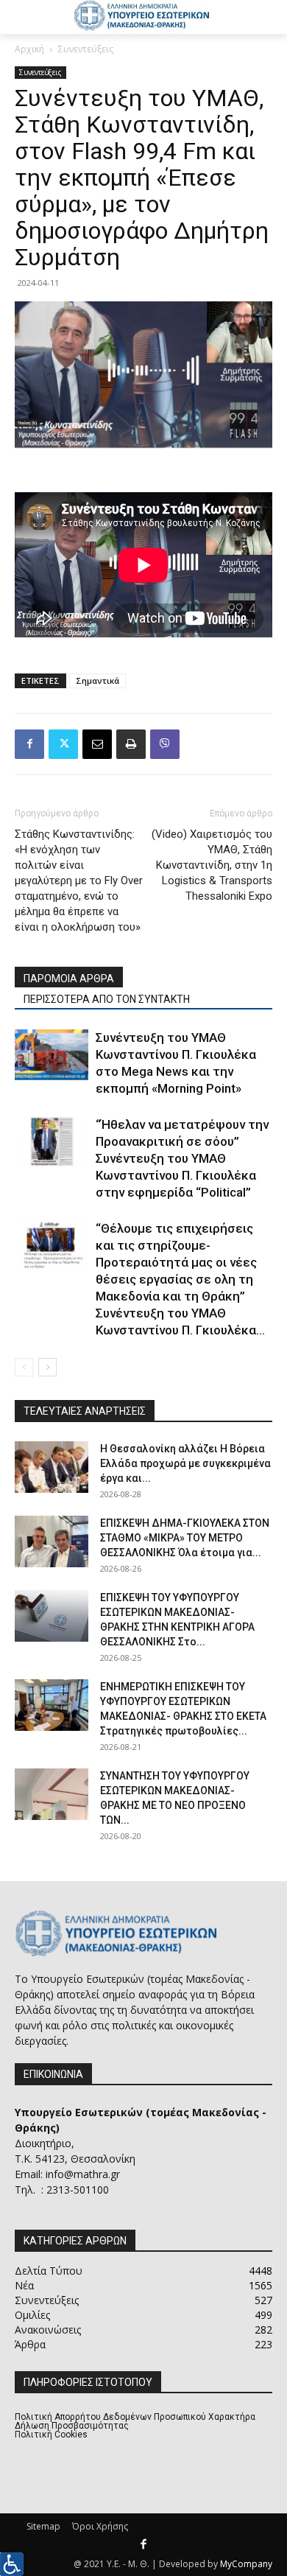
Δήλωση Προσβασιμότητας (72, 2426)
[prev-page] (24, 1367)
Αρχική (29, 49)
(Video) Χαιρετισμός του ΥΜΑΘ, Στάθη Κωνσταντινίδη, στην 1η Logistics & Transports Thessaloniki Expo (212, 865)
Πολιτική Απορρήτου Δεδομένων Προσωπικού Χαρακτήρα (135, 2417)
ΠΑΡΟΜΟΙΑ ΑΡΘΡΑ (69, 979)
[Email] (97, 744)
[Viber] (165, 744)
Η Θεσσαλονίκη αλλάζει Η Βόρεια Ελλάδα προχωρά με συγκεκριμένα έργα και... (185, 1463)
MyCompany (246, 2564)
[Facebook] (29, 744)
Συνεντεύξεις (86, 49)
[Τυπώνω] (131, 744)
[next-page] (47, 1367)
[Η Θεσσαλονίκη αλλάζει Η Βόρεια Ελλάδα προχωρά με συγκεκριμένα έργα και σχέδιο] (52, 1467)
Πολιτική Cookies (51, 2435)
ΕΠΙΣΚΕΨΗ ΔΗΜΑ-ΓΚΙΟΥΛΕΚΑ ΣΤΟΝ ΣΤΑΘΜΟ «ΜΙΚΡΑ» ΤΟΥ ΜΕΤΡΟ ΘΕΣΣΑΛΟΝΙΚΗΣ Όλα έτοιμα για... (185, 1538)
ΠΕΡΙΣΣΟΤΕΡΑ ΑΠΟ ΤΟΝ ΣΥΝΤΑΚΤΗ (107, 999)
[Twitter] (63, 744)
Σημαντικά (98, 680)
